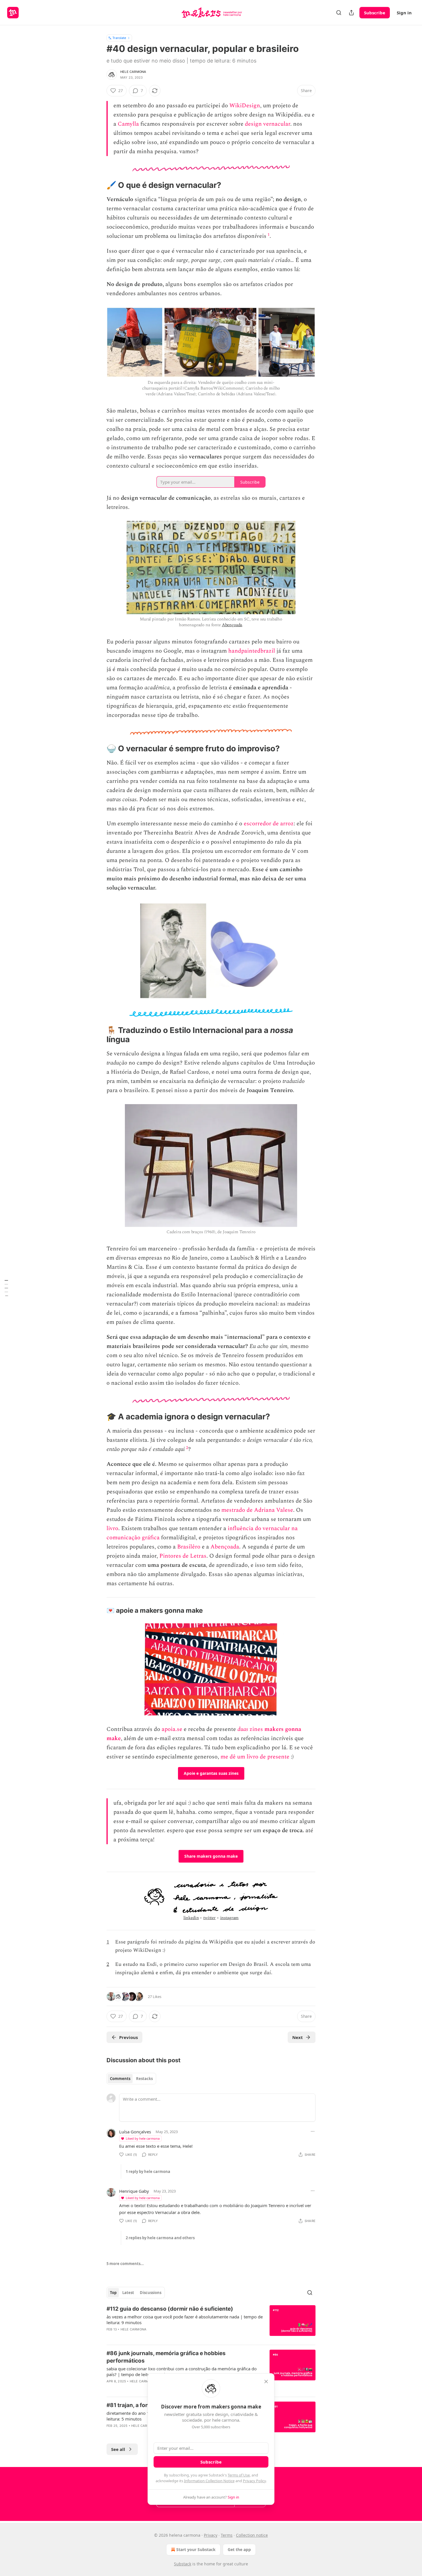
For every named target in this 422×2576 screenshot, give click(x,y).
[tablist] (131, 2079)
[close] (266, 2382)
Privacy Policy (254, 2481)
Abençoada (232, 625)
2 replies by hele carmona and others (160, 2238)
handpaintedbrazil (252, 651)
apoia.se (172, 1729)
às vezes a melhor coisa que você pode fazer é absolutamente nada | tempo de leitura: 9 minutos (185, 2320)
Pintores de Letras (183, 1556)
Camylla (128, 124)
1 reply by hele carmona (148, 2172)
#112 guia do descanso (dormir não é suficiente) (170, 2309)
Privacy (211, 2535)
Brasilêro (189, 1547)
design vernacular (268, 124)
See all (118, 2449)
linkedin (191, 1918)
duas (243, 1729)
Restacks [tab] (144, 2079)
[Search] (339, 13)
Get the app (239, 2549)
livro (112, 1528)
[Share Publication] (351, 13)
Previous (128, 2037)
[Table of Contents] (6, 1288)
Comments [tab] (120, 2079)
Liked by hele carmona (143, 2138)
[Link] (98, 185)
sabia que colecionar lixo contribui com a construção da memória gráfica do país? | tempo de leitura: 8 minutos (182, 2371)
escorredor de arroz (269, 824)
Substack (183, 2564)
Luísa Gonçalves (135, 2132)
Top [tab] (113, 2293)
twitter (209, 1918)
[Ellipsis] (313, 2131)
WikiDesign (245, 106)
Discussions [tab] (151, 2293)
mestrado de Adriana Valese (257, 1510)
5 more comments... (125, 2264)
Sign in (404, 13)
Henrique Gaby (134, 2191)
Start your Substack (196, 2549)
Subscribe (375, 13)
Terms (227, 2535)
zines (256, 1729)
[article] (211, 2323)
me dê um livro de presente (255, 1757)
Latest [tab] (128, 2293)
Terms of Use (239, 2475)
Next (298, 2037)
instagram (230, 1918)
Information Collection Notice (209, 2481)
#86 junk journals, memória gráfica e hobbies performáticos (166, 2357)
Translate (119, 38)
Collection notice (252, 2535)
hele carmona (133, 72)
